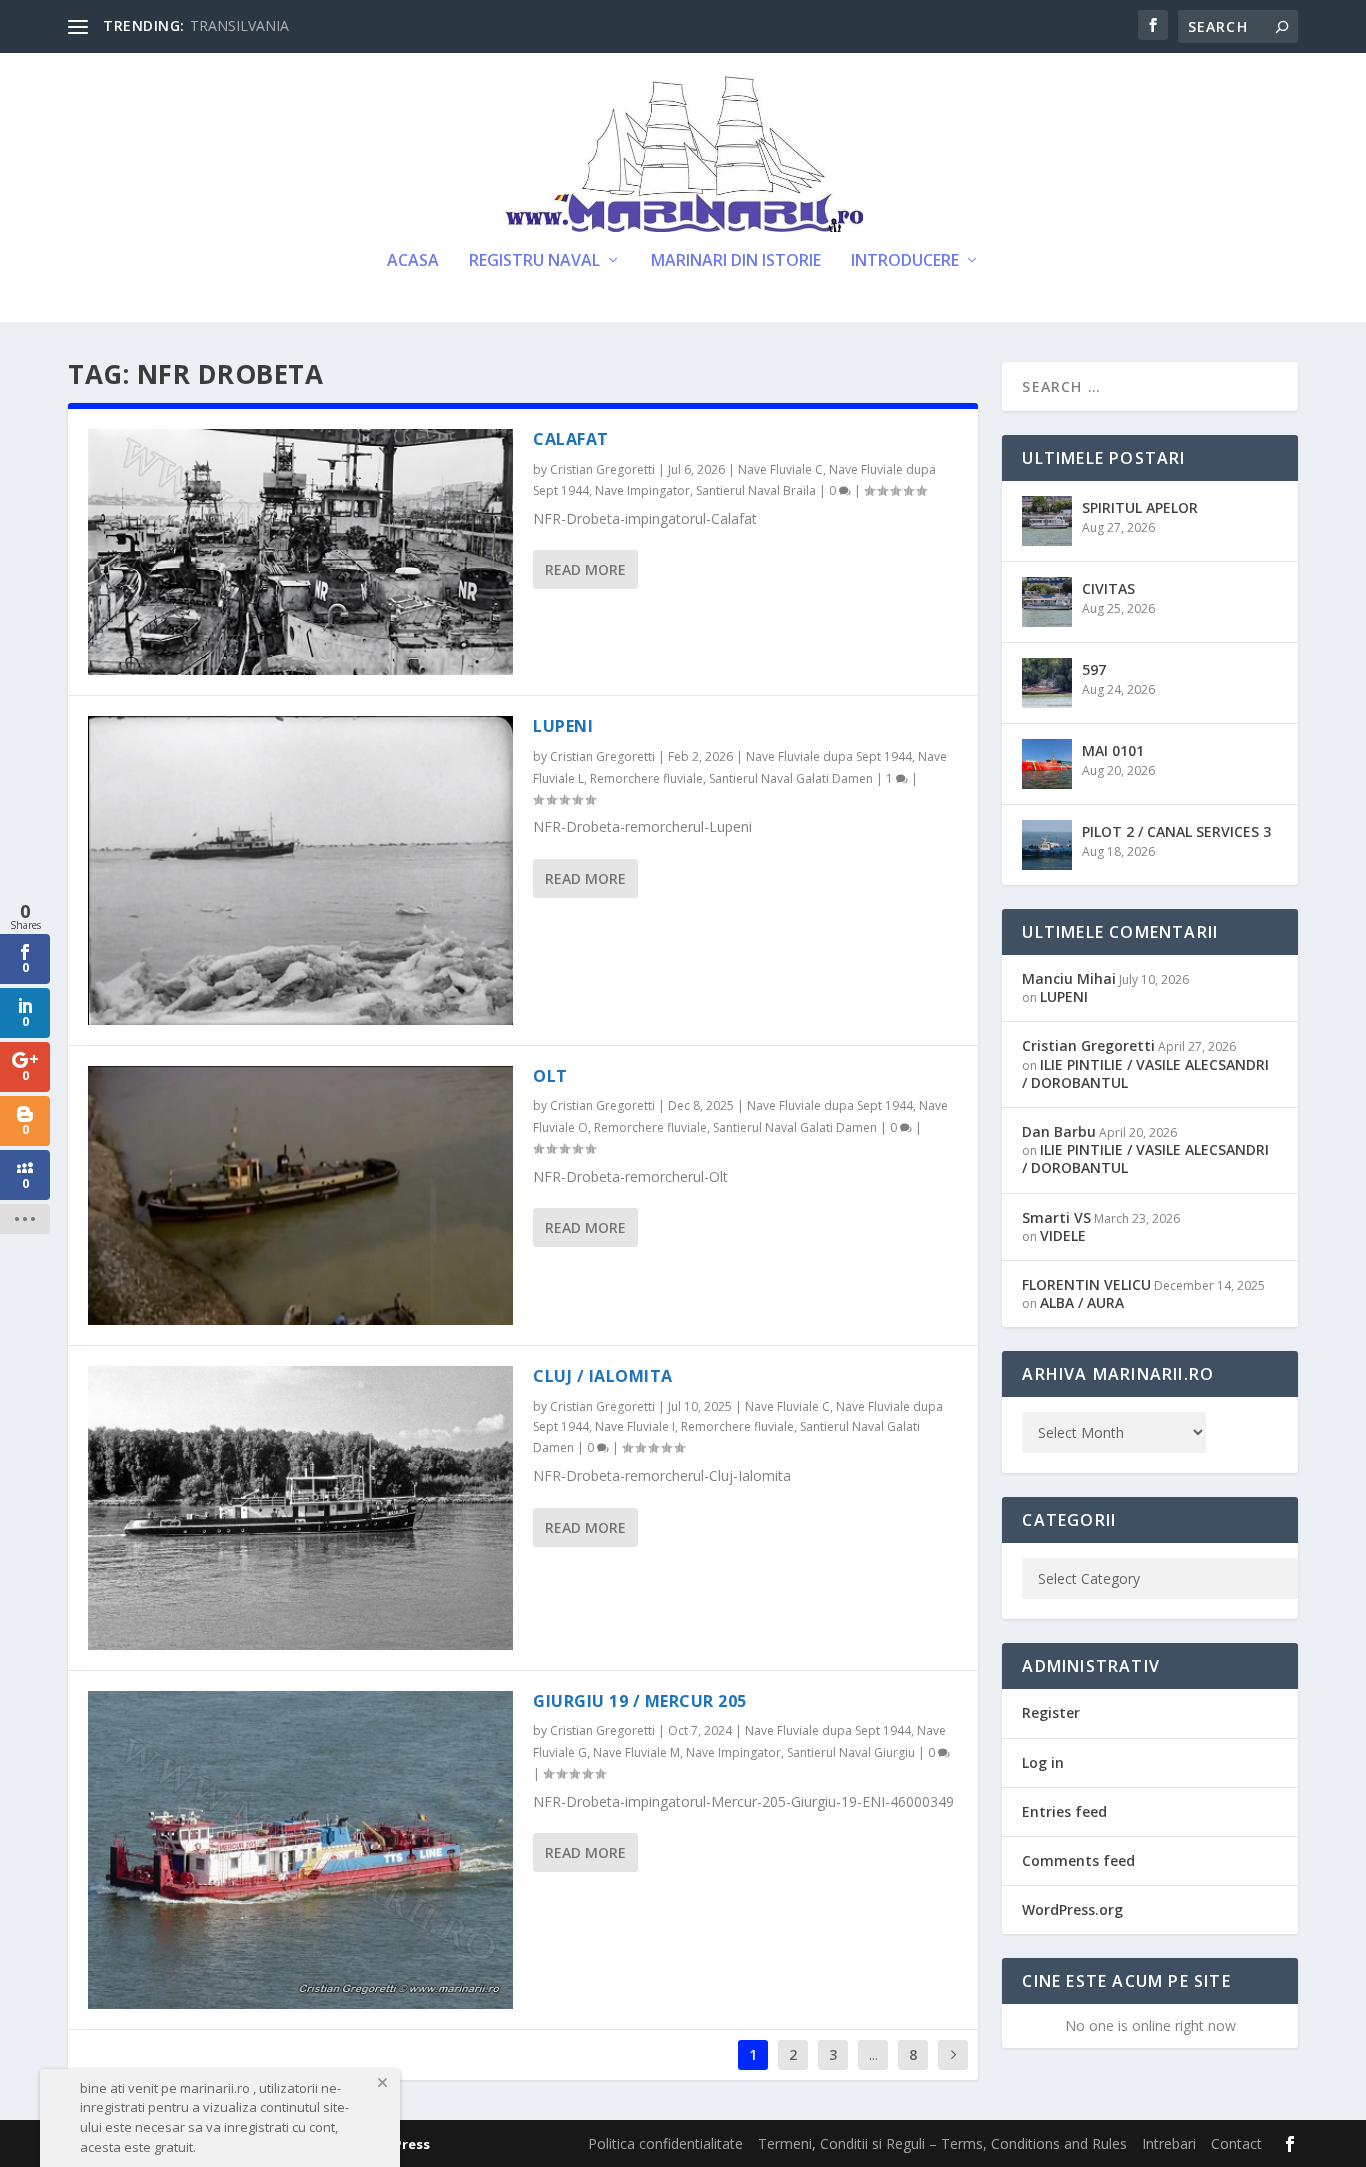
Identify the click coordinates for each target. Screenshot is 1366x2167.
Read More (585, 569)
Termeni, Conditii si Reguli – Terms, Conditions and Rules (942, 2143)
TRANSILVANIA (239, 25)
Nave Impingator (642, 490)
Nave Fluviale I (635, 1426)
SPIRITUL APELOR (1140, 507)
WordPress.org (1072, 1909)
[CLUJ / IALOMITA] (300, 1508)
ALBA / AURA (1082, 1302)
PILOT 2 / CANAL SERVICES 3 (1176, 831)
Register (1051, 1712)
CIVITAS (1108, 588)
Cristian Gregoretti (602, 469)
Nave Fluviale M (636, 1752)
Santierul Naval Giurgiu (851, 1752)
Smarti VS (1056, 1217)
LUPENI (563, 726)
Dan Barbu (1059, 1131)
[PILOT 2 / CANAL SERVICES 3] (1047, 845)
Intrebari (1169, 2143)
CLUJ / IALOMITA (603, 1376)
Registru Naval (534, 261)
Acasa (413, 261)
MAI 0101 (1113, 750)
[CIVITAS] (1047, 602)
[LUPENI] (300, 870)
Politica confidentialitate (665, 2143)
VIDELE (1063, 1235)
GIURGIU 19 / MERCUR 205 (640, 1701)
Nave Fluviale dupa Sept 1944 (829, 756)
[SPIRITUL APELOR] (1047, 521)
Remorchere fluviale (646, 778)
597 (1094, 669)
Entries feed (1064, 1811)
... (873, 2054)
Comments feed (1078, 1860)
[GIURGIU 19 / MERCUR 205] (300, 1850)
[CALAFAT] (300, 552)
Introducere (905, 261)
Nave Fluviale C (780, 469)
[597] (1047, 683)
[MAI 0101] (1047, 764)
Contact (1236, 2143)
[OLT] (300, 1195)
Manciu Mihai (1069, 978)
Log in (1043, 1762)
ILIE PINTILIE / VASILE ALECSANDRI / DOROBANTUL (1145, 1073)
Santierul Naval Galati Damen (791, 778)
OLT (550, 1076)
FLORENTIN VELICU (1086, 1284)
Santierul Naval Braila (756, 490)
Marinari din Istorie (736, 261)
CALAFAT (571, 439)
